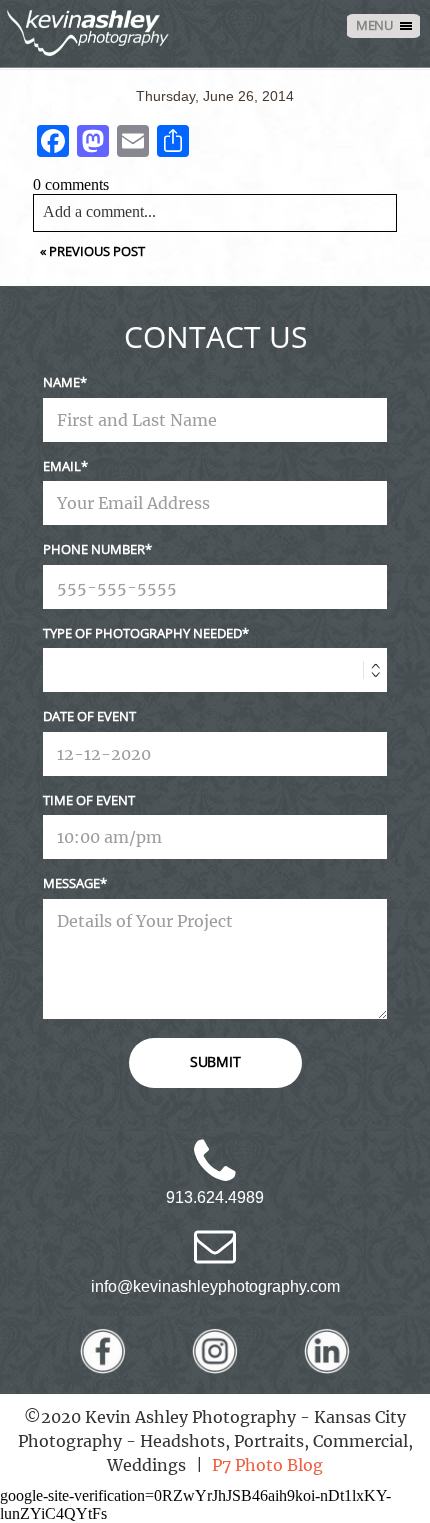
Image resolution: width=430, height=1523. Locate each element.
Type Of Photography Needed (142, 633)
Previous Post (97, 251)
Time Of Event (89, 800)
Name (61, 382)
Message (71, 883)
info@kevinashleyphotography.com (215, 1286)
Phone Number (94, 549)
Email (62, 466)
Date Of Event (89, 716)
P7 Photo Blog (267, 1465)
